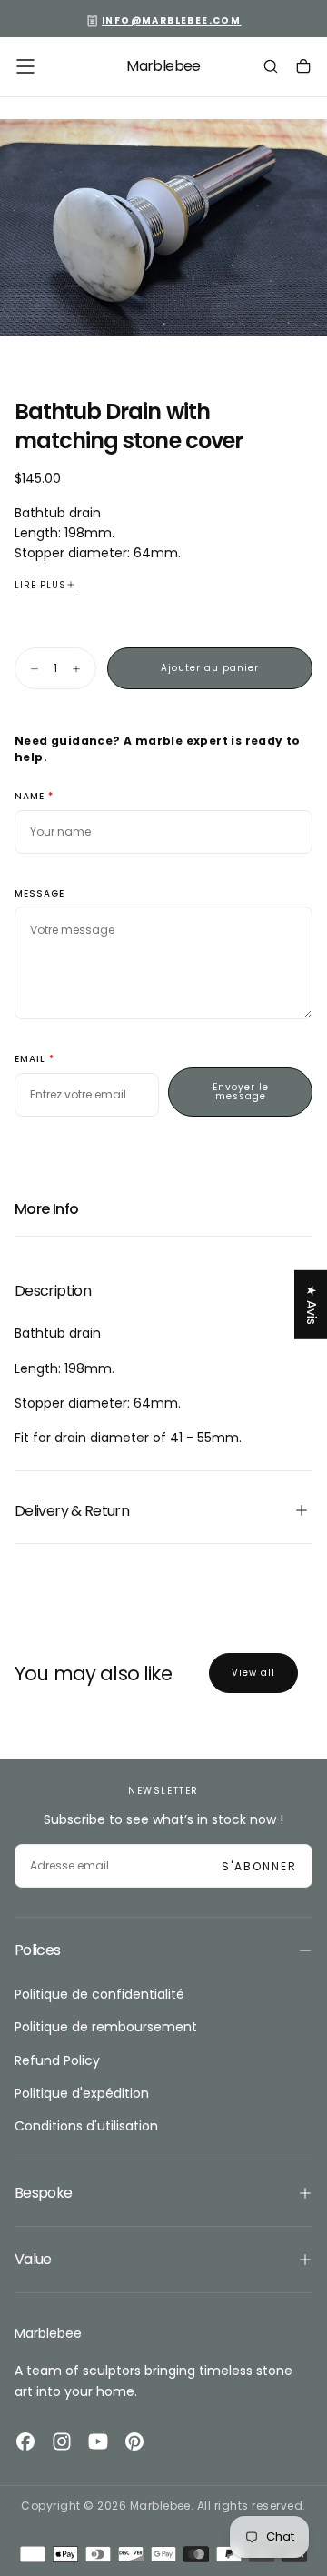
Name (30, 797)
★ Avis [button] (312, 1304)
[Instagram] (62, 2441)
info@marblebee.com (171, 20)
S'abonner (259, 1866)
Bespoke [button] (44, 2193)
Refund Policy (57, 2060)
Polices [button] (38, 1950)
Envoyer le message (241, 1092)
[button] (25, 66)
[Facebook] (25, 2441)
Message (40, 894)
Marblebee (48, 2333)
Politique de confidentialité (99, 1994)
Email (30, 1060)
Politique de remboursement (106, 2027)
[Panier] (303, 68)
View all (253, 1673)
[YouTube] (98, 2441)
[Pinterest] (134, 2441)
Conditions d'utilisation (86, 2126)
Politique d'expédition (82, 2093)
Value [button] (33, 2259)
